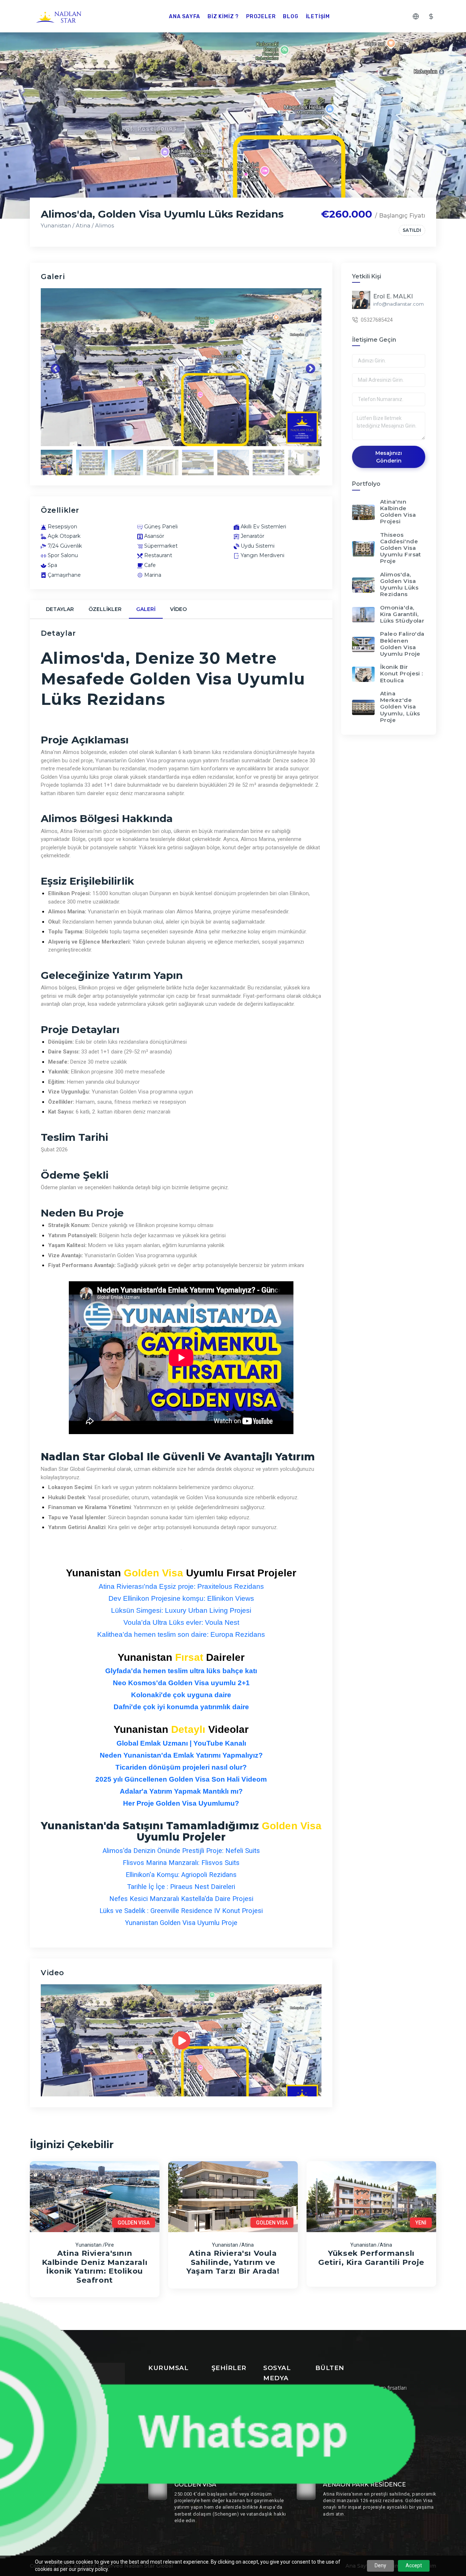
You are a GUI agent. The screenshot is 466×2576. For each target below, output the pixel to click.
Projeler (261, 17)
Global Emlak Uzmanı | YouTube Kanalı (181, 1743)
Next (309, 367)
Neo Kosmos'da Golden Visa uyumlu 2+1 (181, 1683)
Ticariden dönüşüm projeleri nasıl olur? (181, 1767)
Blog (291, 17)
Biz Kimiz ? (223, 17)
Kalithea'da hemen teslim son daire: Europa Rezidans (181, 1634)
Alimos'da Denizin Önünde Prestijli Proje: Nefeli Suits (181, 1851)
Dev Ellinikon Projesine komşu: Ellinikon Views (181, 1598)
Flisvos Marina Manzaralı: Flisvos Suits (181, 1863)
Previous (54, 367)
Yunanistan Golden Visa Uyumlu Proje (181, 1923)
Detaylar (60, 609)
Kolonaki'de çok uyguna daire (181, 1695)
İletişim (318, 17)
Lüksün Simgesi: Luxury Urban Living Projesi (181, 1610)
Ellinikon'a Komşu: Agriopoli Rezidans (181, 1875)
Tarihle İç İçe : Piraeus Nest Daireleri (181, 1887)
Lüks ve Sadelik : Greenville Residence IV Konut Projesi (181, 1911)
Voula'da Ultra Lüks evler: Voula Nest (181, 1622)
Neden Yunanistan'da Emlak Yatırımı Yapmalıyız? (181, 1755)
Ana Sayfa (185, 17)
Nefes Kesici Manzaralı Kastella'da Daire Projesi (181, 1899)
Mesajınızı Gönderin (389, 457)
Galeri (146, 609)
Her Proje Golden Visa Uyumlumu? (181, 1803)
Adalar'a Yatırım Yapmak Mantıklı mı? (181, 1791)
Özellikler (105, 609)
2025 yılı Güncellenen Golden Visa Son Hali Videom (181, 1779)
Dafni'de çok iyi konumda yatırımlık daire (181, 1707)
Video (178, 609)
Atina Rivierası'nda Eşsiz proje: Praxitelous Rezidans (181, 1586)
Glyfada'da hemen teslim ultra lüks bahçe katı (181, 1671)
